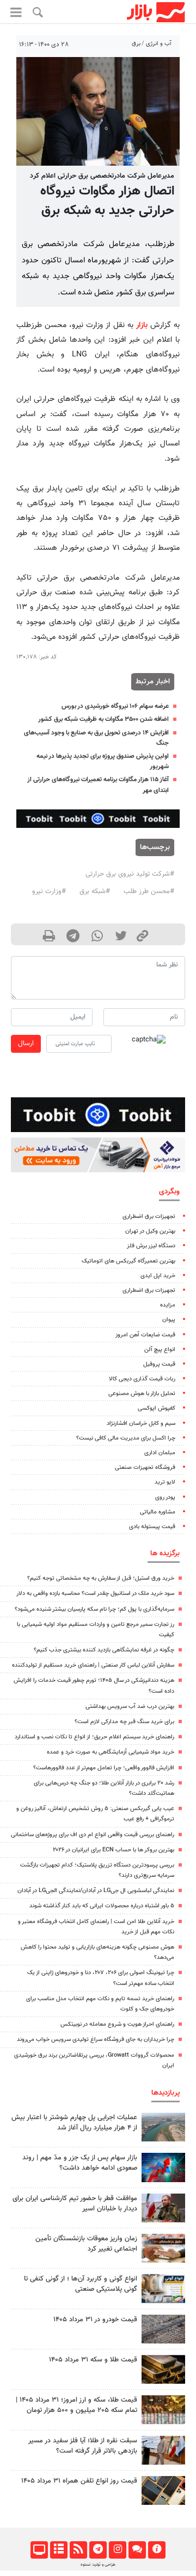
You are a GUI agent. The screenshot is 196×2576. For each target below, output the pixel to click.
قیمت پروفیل (159, 1364)
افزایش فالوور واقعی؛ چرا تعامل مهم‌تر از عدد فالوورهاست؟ (104, 1768)
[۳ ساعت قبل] (163, 2208)
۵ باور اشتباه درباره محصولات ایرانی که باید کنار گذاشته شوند (102, 1906)
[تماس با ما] (137, 2550)
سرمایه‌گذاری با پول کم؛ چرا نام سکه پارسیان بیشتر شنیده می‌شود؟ (94, 1609)
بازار (142, 325)
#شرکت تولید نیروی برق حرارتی (130, 874)
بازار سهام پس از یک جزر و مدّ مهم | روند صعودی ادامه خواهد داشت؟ (80, 2163)
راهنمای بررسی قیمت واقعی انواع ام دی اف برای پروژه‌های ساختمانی (93, 1835)
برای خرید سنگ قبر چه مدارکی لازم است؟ (124, 1722)
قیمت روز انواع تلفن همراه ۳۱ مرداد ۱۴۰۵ (79, 2481)
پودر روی (165, 1497)
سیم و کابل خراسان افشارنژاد (141, 1424)
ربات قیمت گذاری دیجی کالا (142, 1379)
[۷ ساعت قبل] (163, 2127)
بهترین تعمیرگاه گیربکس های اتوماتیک (128, 1261)
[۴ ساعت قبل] (163, 2409)
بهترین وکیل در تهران (150, 1231)
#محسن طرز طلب (149, 891)
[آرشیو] (59, 2550)
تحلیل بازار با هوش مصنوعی (142, 1394)
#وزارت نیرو (49, 891)
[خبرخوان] (78, 2550)
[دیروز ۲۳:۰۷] (163, 2167)
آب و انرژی (159, 44)
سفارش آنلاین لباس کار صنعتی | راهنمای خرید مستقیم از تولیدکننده (93, 1665)
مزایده (168, 1305)
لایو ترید (165, 1482)
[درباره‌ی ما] (157, 2550)
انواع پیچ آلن (160, 1350)
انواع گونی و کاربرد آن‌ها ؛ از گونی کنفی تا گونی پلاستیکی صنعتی (81, 2284)
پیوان (169, 1320)
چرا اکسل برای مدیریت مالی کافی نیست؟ (126, 1438)
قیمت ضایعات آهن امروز (145, 1335)
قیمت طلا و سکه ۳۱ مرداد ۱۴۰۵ (93, 2360)
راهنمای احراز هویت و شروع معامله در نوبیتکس (117, 2024)
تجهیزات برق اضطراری (149, 1217)
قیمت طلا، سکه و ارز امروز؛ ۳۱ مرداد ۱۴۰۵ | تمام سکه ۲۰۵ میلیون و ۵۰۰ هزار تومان (76, 2405)
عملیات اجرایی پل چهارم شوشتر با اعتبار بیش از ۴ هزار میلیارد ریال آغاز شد (74, 2123)
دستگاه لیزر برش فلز (151, 1246)
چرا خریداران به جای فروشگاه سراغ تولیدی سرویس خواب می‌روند (96, 2040)
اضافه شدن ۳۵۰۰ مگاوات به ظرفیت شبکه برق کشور (103, 719)
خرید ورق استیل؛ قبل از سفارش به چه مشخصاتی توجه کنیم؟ (101, 1578)
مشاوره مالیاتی (158, 1512)
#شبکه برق (95, 891)
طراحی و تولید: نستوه (98, 2565)
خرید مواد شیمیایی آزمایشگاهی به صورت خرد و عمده (111, 1752)
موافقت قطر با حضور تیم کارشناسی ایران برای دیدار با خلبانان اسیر (75, 2204)
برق (136, 44)
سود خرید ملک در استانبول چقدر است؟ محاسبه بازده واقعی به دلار (95, 1594)
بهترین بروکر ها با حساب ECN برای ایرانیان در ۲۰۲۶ (114, 1850)
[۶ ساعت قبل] (163, 2369)
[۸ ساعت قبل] (163, 2248)
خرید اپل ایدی (158, 1276)
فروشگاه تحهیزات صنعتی (145, 1468)
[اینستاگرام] (117, 2550)
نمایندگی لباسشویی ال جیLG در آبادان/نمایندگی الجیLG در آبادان (96, 1891)
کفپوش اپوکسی (157, 1408)
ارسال (26, 1044)
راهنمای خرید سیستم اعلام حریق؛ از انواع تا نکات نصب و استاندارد (94, 1737)
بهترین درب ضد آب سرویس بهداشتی (130, 1707)
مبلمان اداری (160, 1453)
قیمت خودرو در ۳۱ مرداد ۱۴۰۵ (95, 2320)
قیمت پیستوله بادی (152, 1527)
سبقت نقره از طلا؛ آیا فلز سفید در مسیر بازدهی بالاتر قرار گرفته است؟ (83, 2446)
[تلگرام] (98, 2550)
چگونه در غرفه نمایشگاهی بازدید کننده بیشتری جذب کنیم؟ (104, 1650)
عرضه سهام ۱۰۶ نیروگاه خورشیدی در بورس (115, 706)
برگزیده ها (165, 1553)
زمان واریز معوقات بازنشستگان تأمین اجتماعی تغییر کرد (86, 2244)
